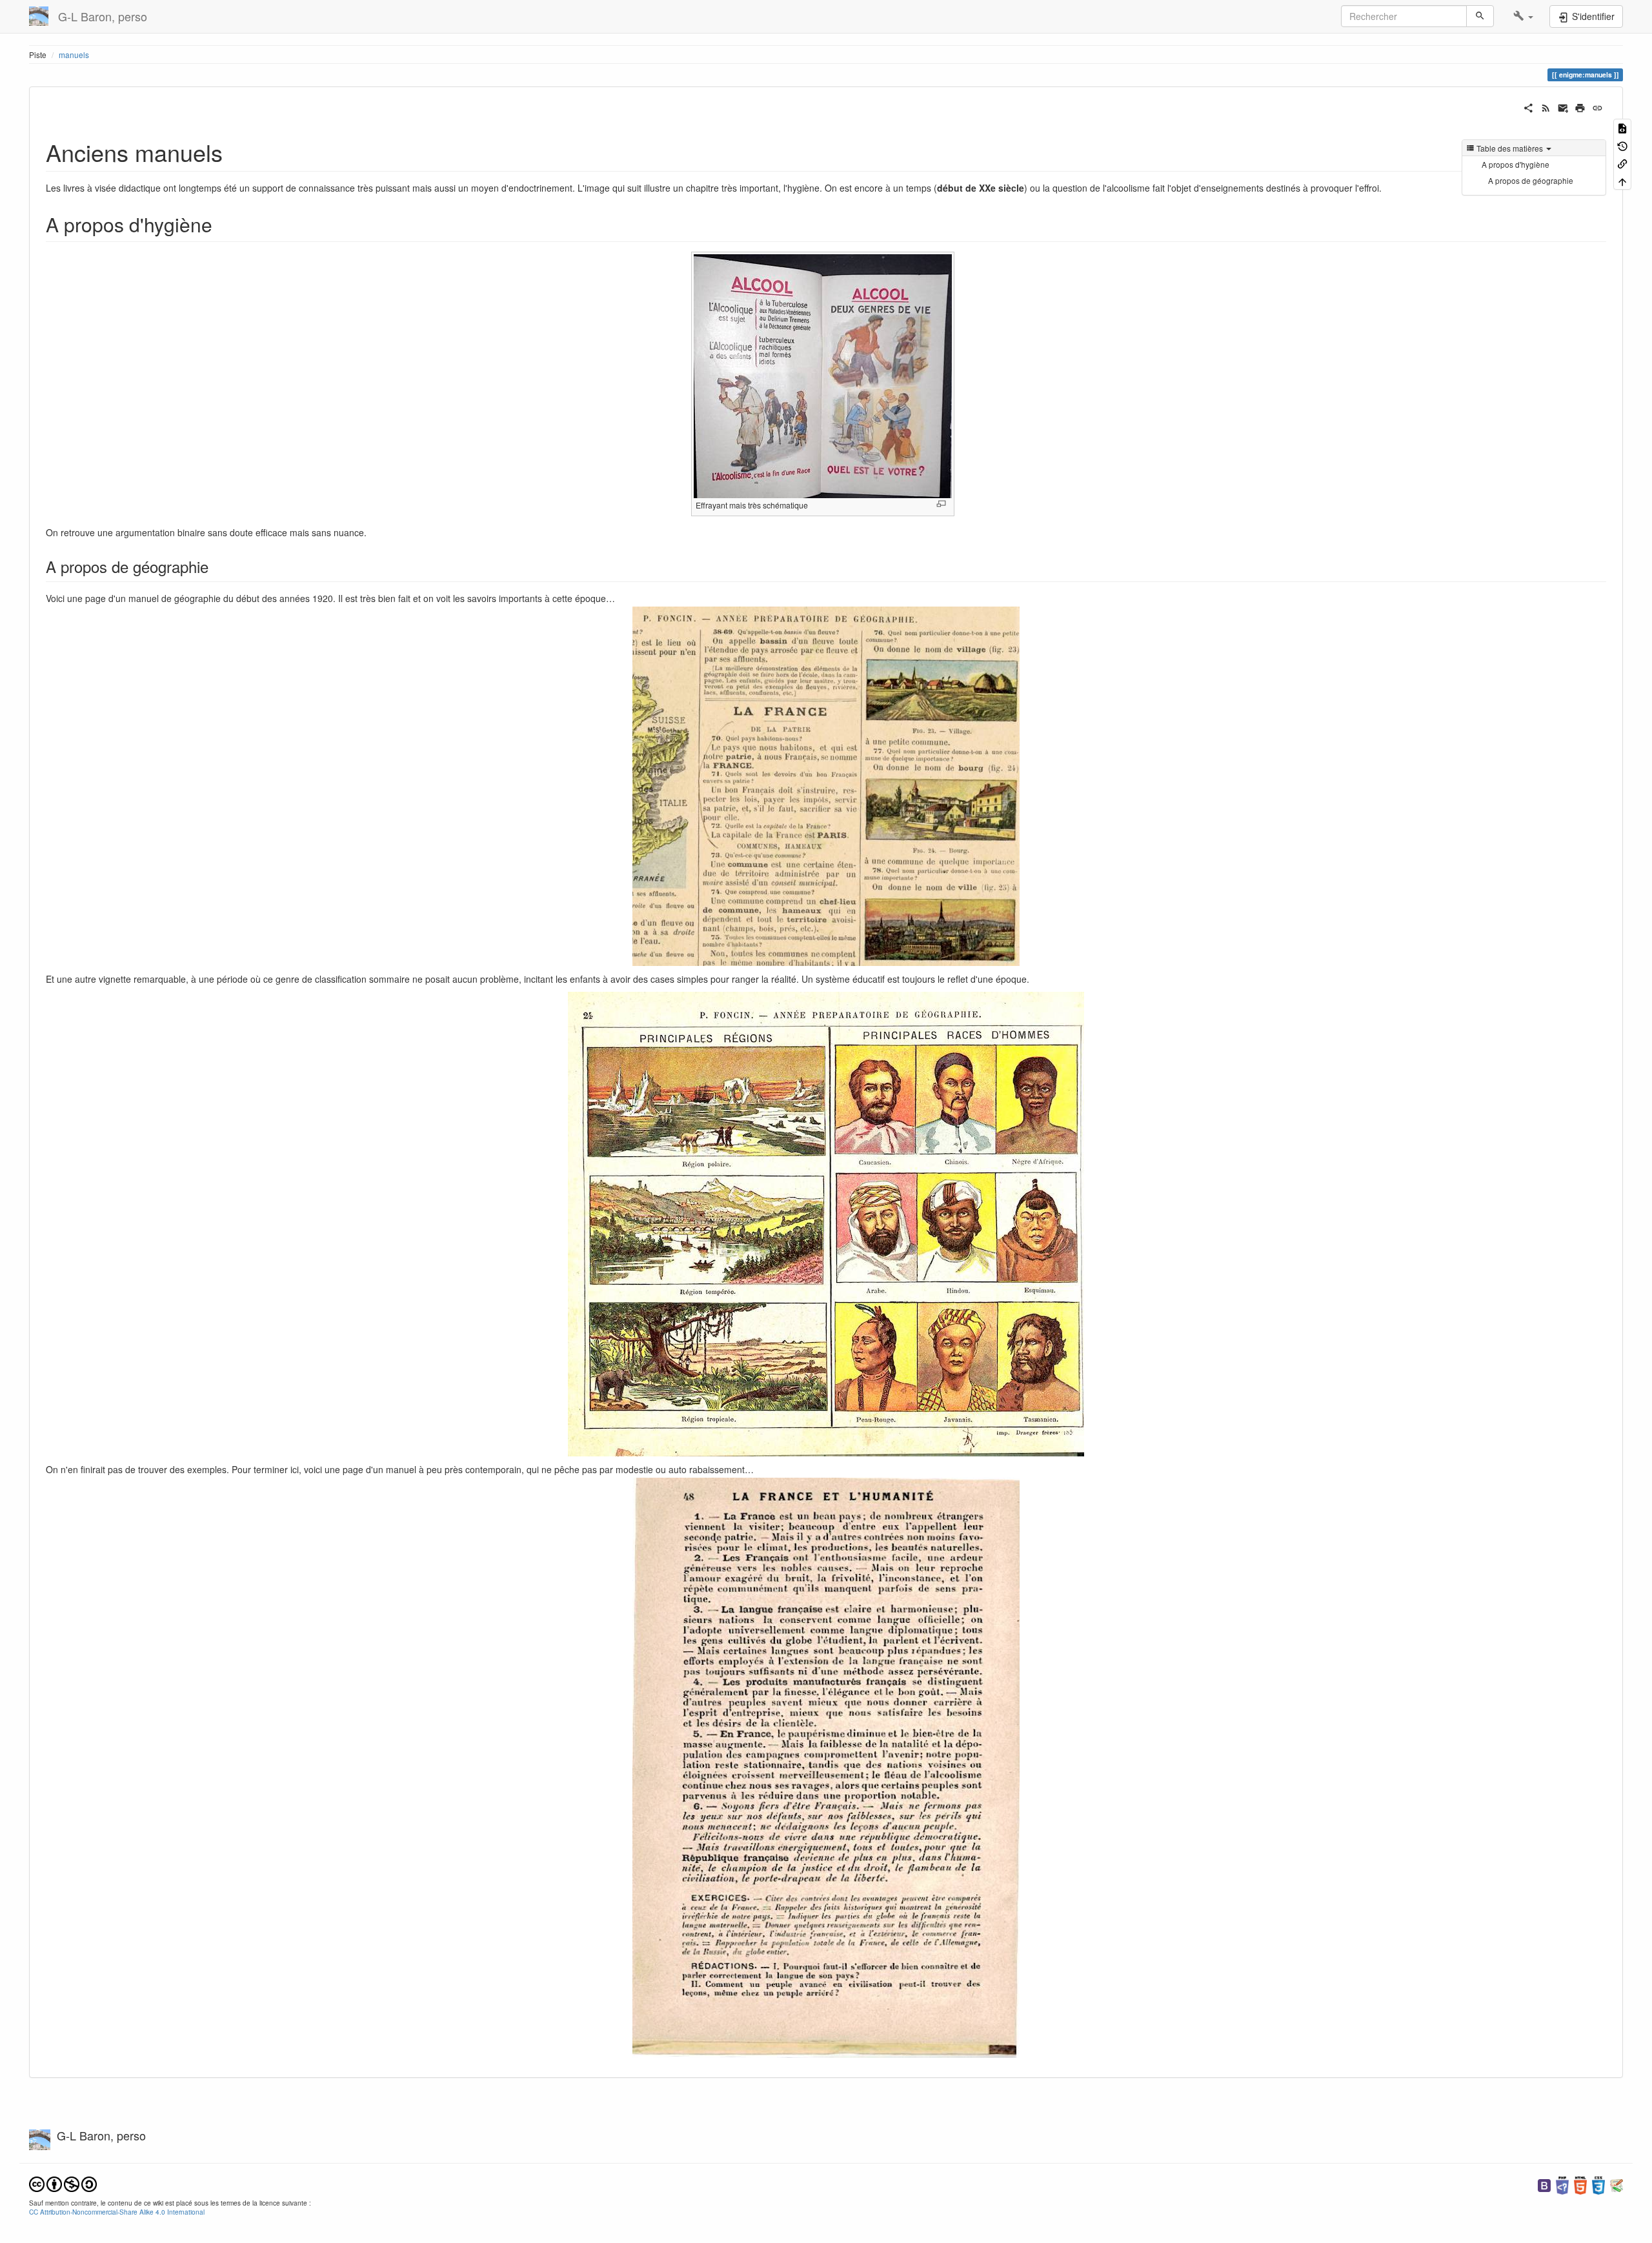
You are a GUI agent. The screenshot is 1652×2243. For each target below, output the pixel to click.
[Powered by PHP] (1562, 2184)
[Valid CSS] (1598, 2184)
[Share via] (1528, 106)
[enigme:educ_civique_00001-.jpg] (826, 1768)
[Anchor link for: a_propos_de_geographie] (216, 566)
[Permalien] (1597, 106)
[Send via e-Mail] (1563, 106)
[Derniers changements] (1546, 106)
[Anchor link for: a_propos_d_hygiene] (222, 224)
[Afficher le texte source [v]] (1622, 127)
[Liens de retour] (1622, 163)
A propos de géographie (1531, 180)
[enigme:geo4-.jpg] (826, 786)
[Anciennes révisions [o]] (1622, 145)
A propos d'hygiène (1516, 164)
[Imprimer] (1580, 106)
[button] (1523, 16)
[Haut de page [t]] (1622, 180)
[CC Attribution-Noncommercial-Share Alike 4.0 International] (63, 2183)
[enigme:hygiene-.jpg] (823, 375)
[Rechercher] (1480, 16)
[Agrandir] (941, 504)
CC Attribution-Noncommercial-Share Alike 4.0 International (117, 2212)
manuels (74, 55)
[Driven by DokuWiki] (1617, 2184)
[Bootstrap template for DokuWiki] (1544, 2184)
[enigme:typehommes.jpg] (826, 1224)
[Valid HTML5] (1580, 2184)
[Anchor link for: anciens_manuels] (235, 152)
